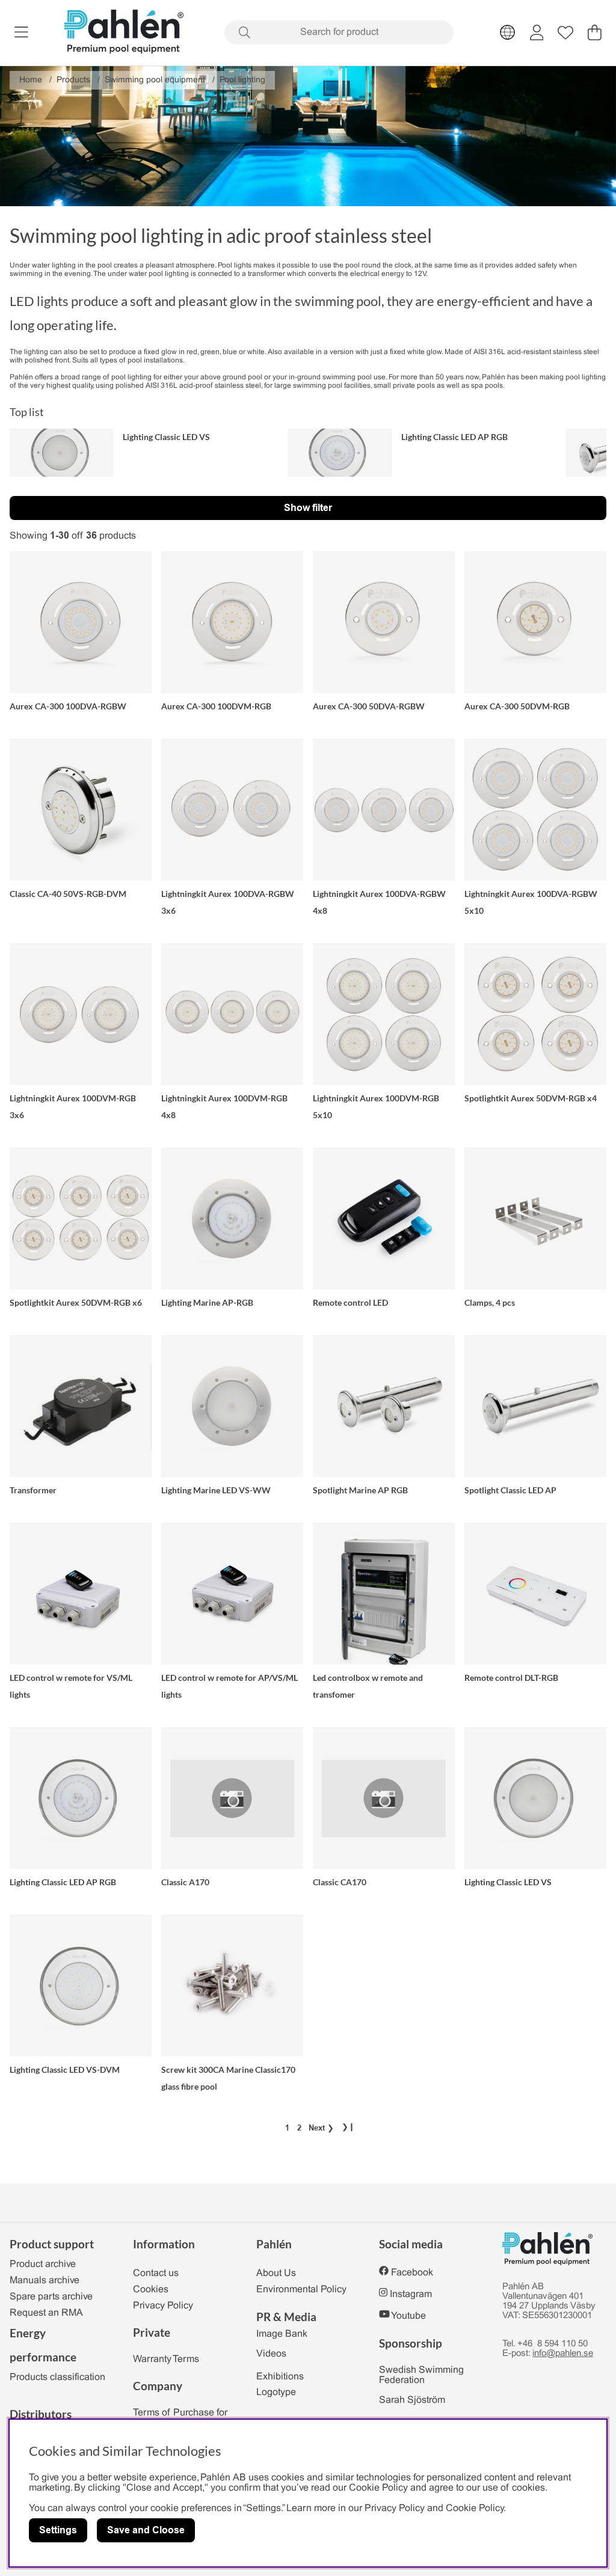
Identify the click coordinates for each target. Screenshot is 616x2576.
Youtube (408, 2316)
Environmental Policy (301, 2290)
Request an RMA (46, 2313)
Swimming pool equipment (155, 80)
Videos (271, 2354)
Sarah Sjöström (412, 2400)
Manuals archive (45, 2281)
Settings (58, 2530)
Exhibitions (280, 2377)
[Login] (537, 32)
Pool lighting (242, 80)
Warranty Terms (166, 2359)
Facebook (412, 2273)
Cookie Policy (475, 2508)
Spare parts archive (51, 2297)
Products (73, 80)
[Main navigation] (21, 32)
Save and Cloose (146, 2530)
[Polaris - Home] (124, 33)
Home (31, 80)
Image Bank (282, 2334)
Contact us (156, 2273)
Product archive (43, 2264)
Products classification (57, 2377)
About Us (276, 2273)
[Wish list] (565, 32)
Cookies (151, 2290)
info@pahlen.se (563, 2354)
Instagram (411, 2294)
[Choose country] (508, 32)
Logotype (276, 2392)
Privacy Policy (163, 2306)
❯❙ (348, 2128)
